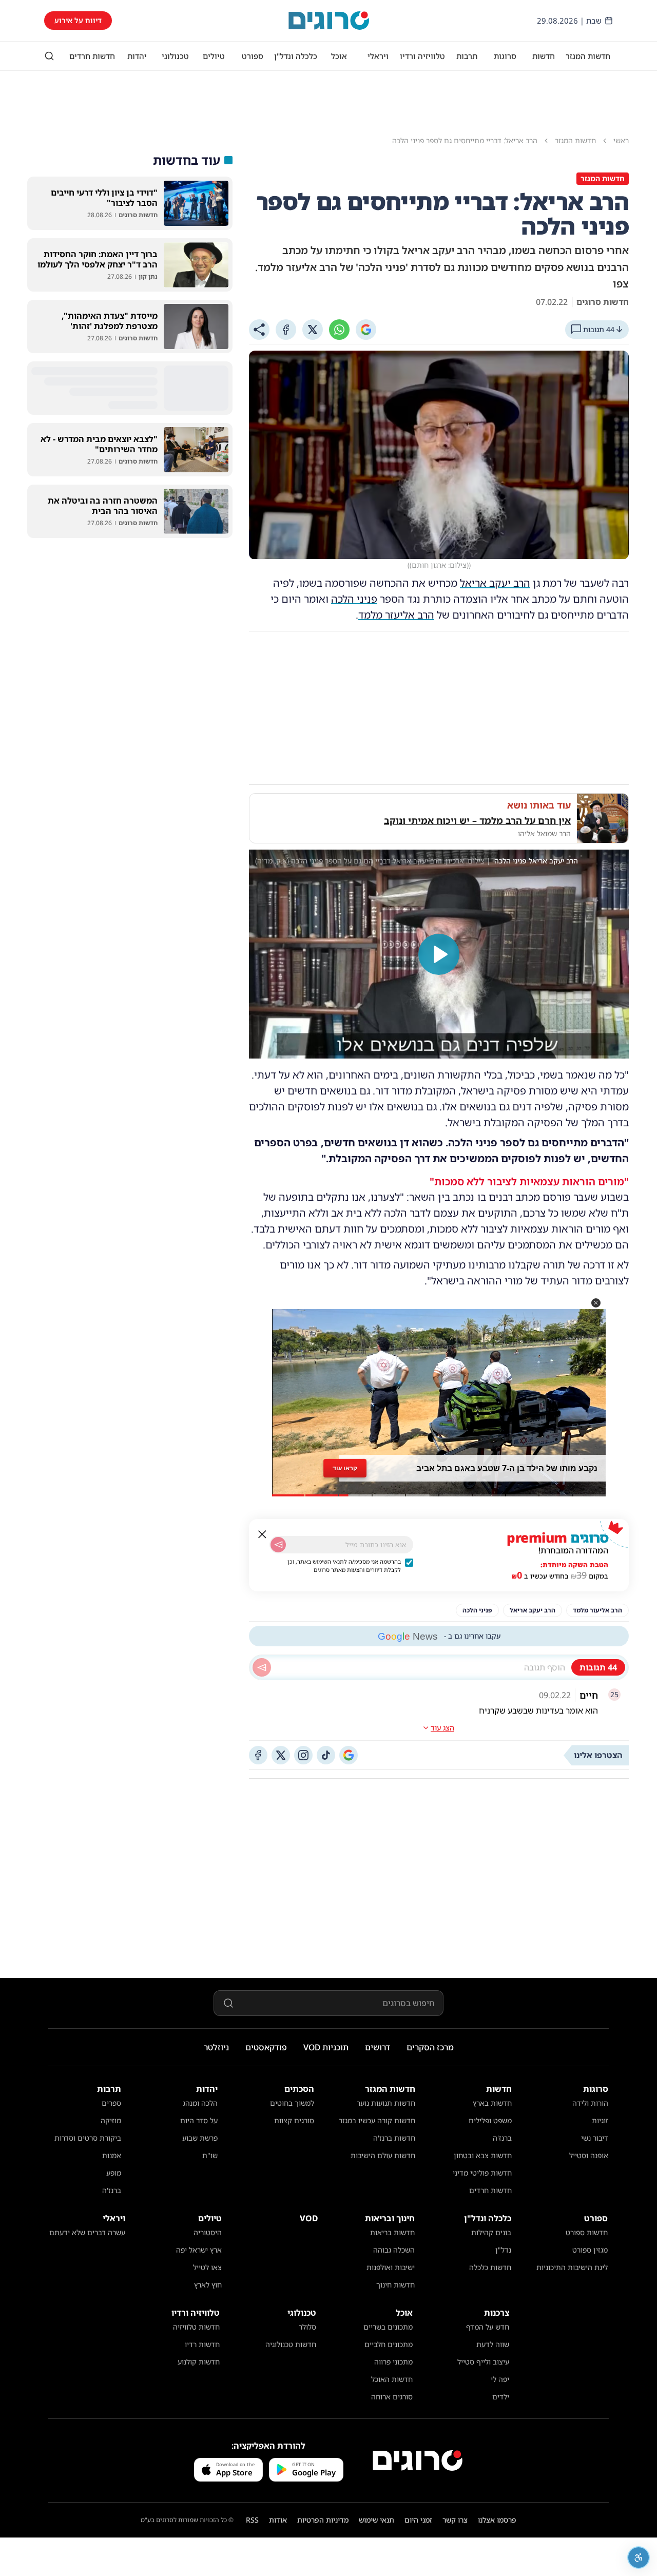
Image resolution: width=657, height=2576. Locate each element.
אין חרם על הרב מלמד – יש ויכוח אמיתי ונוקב (477, 820)
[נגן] (439, 954)
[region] (439, 954)
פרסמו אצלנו (497, 2520)
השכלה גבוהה (394, 2250)
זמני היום (418, 2520)
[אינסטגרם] (303, 1755)
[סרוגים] (418, 2460)
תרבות (467, 56)
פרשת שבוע (200, 2138)
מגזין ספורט (590, 2250)
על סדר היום (199, 2120)
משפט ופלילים (490, 2120)
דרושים (378, 2047)
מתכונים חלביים (389, 2344)
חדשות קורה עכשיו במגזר (377, 2120)
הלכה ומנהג (200, 2103)
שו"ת (210, 2155)
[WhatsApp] (339, 330)
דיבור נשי (595, 2138)
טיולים (214, 56)
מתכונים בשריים (388, 2327)
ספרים (111, 2103)
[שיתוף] (259, 330)
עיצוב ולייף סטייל (483, 2362)
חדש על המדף (488, 2327)
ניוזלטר (216, 2047)
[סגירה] (262, 1534)
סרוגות (505, 56)
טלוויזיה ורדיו (422, 56)
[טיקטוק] (326, 1755)
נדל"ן (503, 2250)
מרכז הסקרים (430, 2047)
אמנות (112, 2155)
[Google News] (349, 1755)
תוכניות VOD (326, 2047)
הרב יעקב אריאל (495, 583)
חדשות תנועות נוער (386, 2103)
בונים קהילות (491, 2232)
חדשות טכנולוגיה (291, 2344)
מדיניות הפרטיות (323, 2520)
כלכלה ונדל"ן (296, 56)
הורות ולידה (590, 2103)
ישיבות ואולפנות (391, 2267)
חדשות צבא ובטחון (483, 2155)
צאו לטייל (207, 2267)
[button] (596, 1303)
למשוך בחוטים (292, 2103)
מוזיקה (111, 2120)
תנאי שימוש (376, 2520)
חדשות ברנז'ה (394, 2138)
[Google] (366, 330)
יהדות (137, 56)
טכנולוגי (175, 56)
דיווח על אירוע (78, 20)
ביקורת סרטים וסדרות (88, 2138)
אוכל (339, 56)
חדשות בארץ (492, 2103)
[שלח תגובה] (262, 1667)
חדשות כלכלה (490, 2267)
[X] (313, 330)
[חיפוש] (49, 56)
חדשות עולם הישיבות (383, 2155)
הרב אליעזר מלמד (396, 615)
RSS (252, 2520)
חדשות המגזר (588, 56)
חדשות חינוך (395, 2285)
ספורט (253, 56)
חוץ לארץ (208, 2285)
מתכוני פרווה (393, 2362)
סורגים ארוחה (392, 2397)
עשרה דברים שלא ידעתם (87, 2232)
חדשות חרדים (92, 56)
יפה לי (500, 2379)
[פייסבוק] (258, 1755)
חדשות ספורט (587, 2232)
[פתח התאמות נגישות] (639, 2558)
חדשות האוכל (392, 2379)
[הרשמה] (278, 1545)
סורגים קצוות (294, 2120)
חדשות (544, 56)
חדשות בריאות (392, 2232)
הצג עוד (442, 1728)
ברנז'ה (502, 2138)
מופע (114, 2173)
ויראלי (378, 56)
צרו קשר (455, 2520)
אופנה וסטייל (589, 2155)
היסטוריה (208, 2232)
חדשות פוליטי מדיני (482, 2173)
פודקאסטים (266, 2047)
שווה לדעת (493, 2344)
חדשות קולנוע (199, 2362)
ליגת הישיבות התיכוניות (572, 2267)
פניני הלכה (354, 599)
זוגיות (600, 2120)
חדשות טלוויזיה (196, 2327)
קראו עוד (345, 1468)
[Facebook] (286, 330)
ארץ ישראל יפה (199, 2250)
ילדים (501, 2397)
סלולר (307, 2327)
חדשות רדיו (202, 2344)
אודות (278, 2520)
